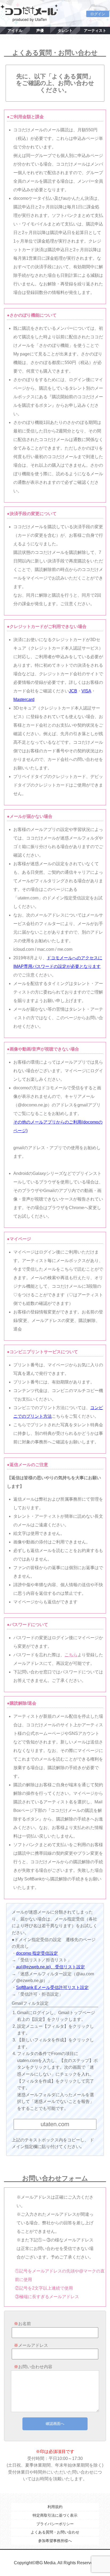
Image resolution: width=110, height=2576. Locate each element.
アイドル (15, 30)
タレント (65, 30)
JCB (73, 691)
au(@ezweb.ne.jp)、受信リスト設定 (50, 1967)
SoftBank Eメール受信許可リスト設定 (52, 1987)
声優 (40, 30)
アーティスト (95, 30)
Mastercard (24, 699)
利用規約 (55, 2507)
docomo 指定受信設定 (37, 1953)
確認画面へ (55, 2424)
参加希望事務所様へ (55, 2541)
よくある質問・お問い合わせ (55, 2532)
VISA (86, 691)
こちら (71, 1655)
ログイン (98, 14)
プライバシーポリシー (55, 2524)
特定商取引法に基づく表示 (55, 2515)
